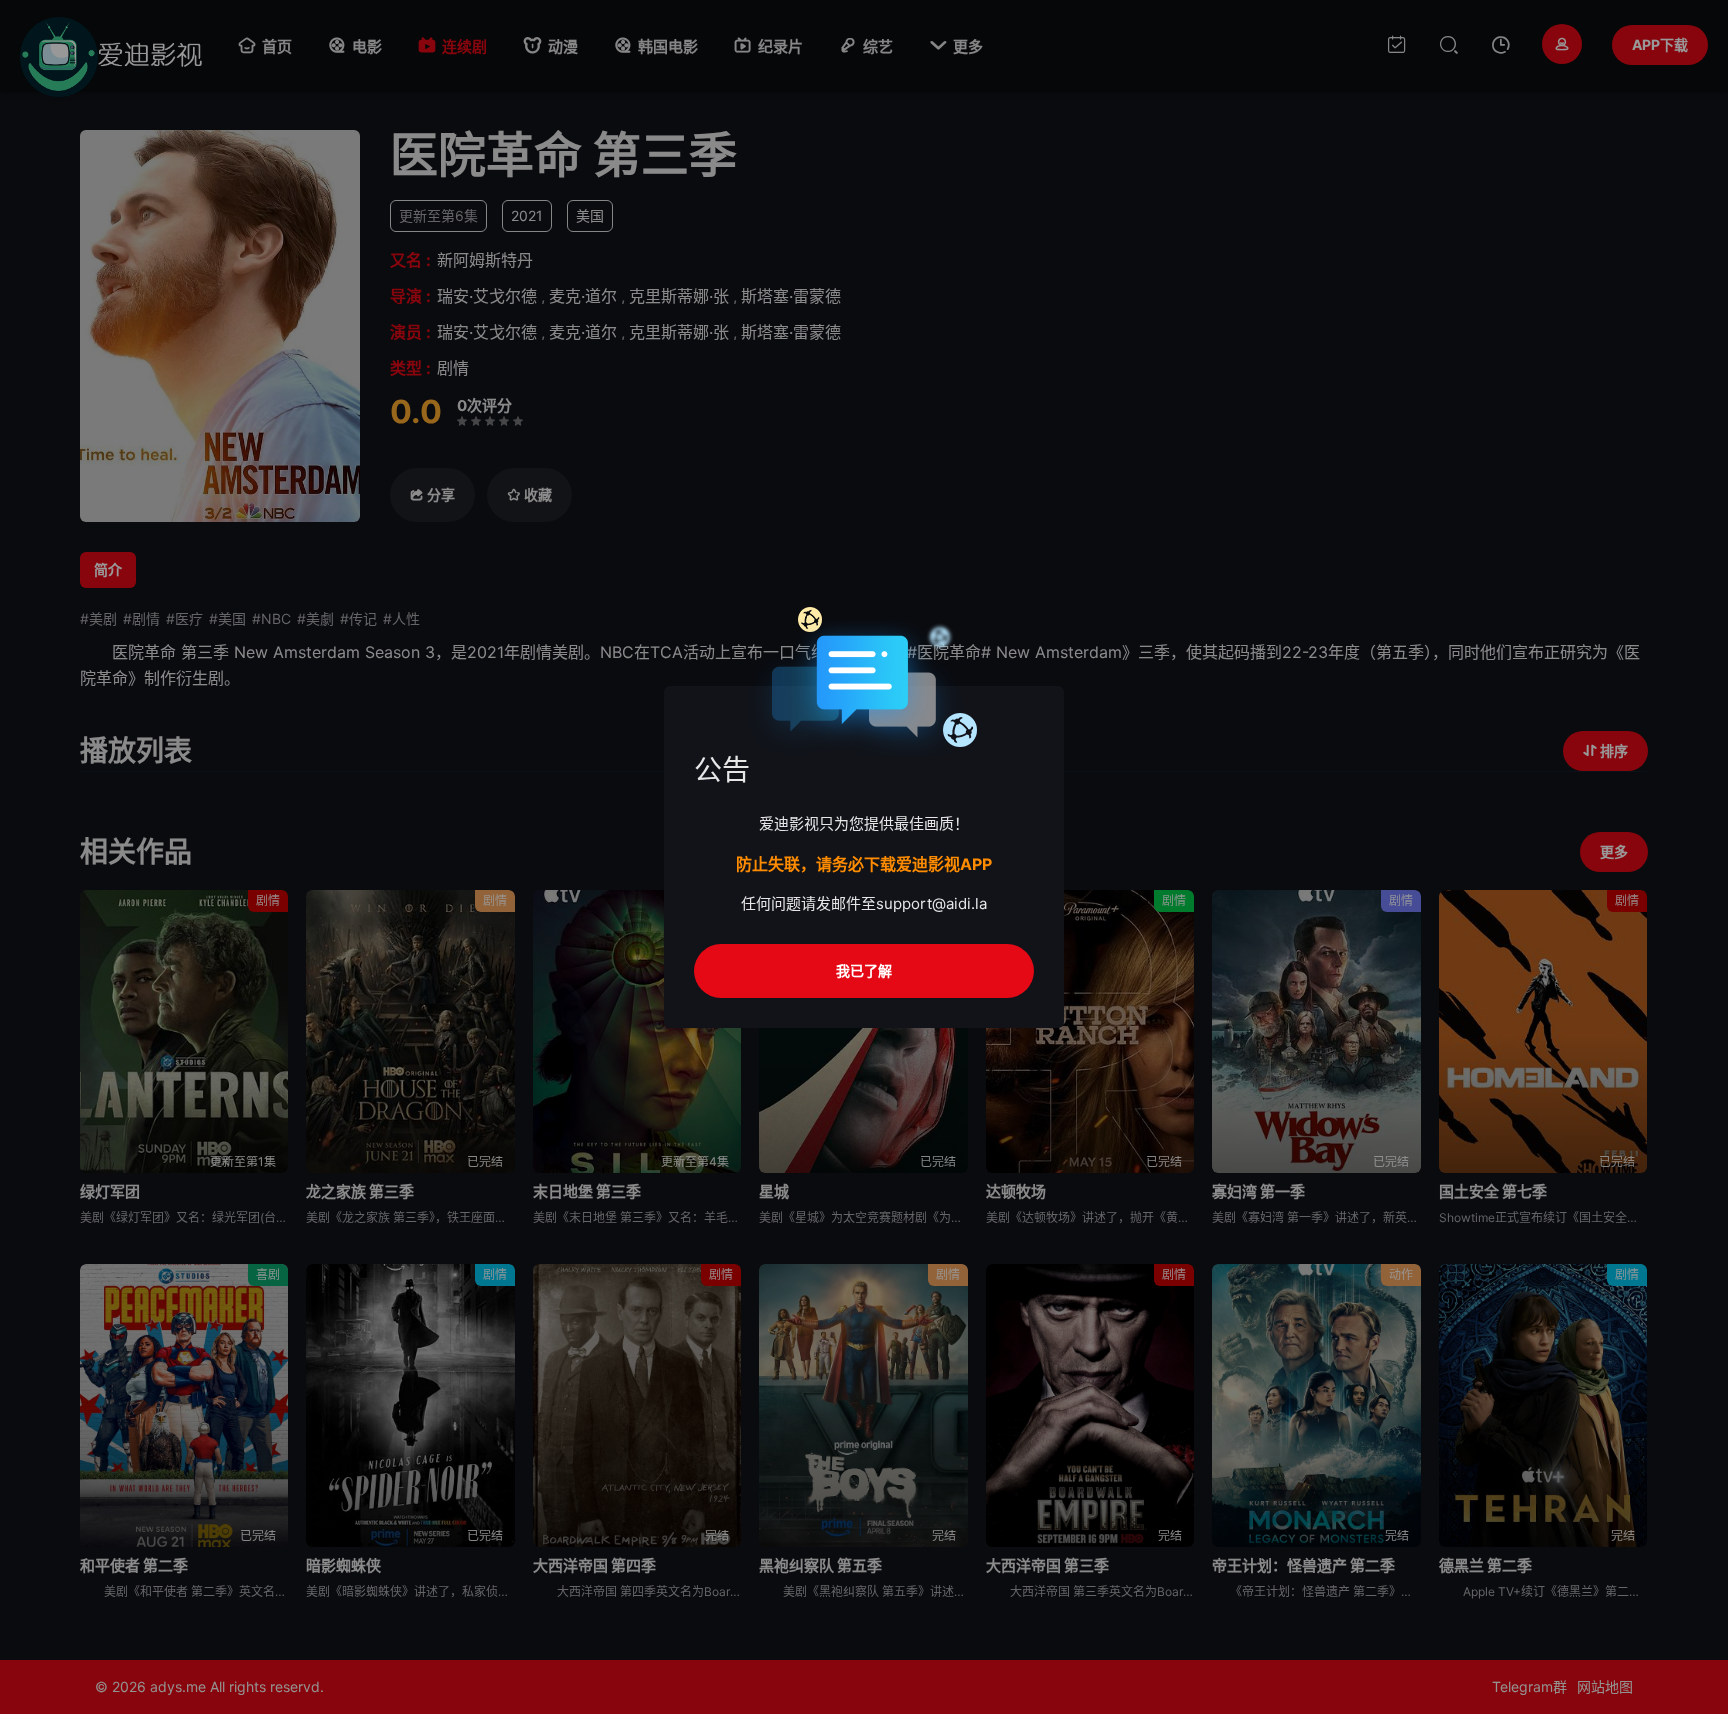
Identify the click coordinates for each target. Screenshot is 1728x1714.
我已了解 (864, 970)
